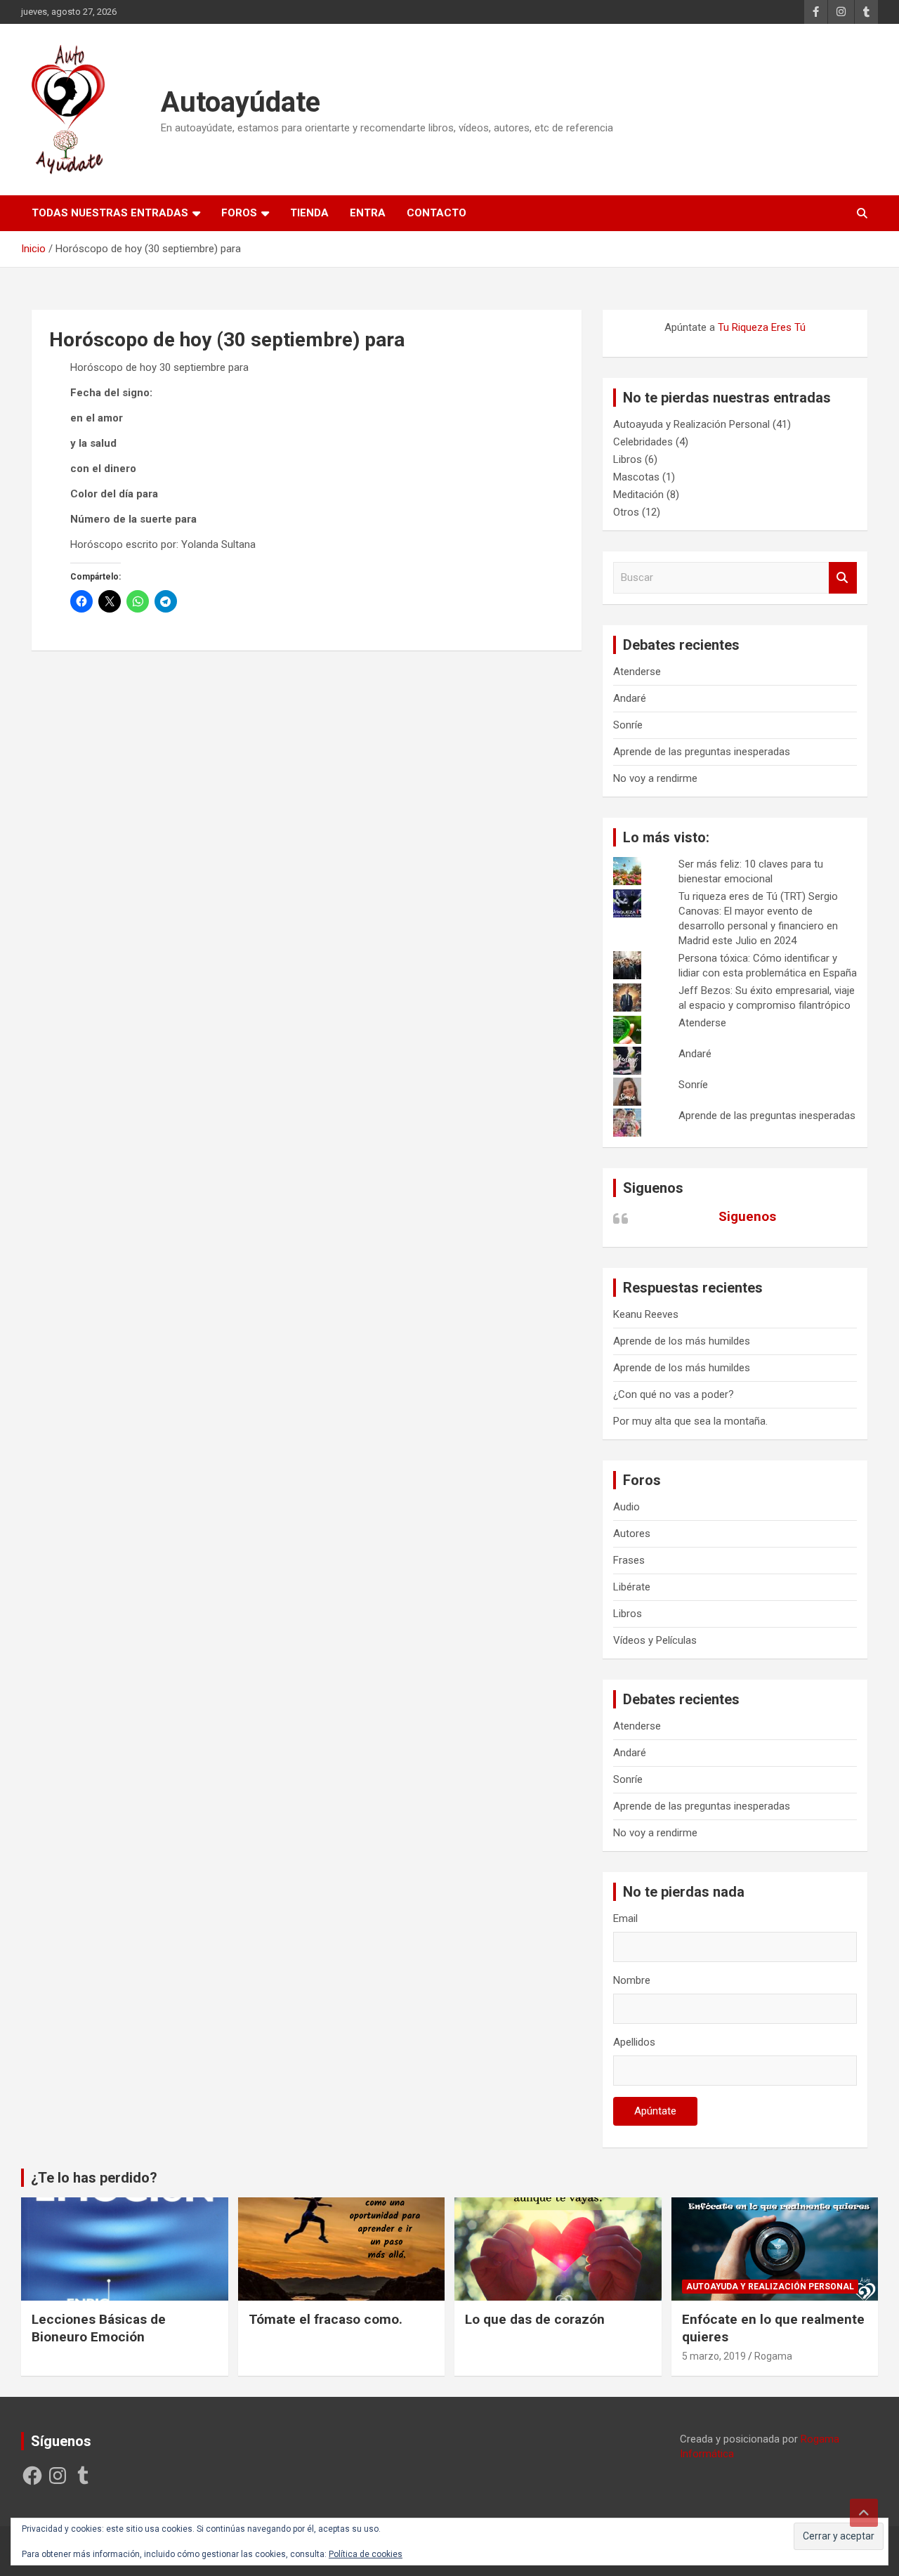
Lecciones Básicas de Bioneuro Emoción (99, 2328)
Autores (632, 1534)
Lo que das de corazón (535, 2319)
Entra (368, 213)
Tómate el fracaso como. (326, 2319)
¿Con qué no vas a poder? (674, 1394)
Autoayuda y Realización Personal (691, 424)
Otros (626, 512)
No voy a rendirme (655, 778)
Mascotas (636, 477)
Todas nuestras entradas (110, 213)
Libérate (632, 1587)
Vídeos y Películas (655, 1640)
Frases (629, 1560)
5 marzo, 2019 (714, 2356)
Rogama (773, 2356)
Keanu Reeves (646, 1314)
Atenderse (637, 672)
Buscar (843, 578)
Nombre (632, 1980)
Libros (628, 459)
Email (625, 1918)
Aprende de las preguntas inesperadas (702, 752)
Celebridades (643, 442)
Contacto (437, 213)
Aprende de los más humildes (682, 1341)
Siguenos (653, 1188)
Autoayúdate (241, 102)
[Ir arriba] (864, 2513)
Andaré (630, 698)
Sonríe (628, 725)
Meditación (638, 495)
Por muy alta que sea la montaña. (690, 1421)
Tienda (309, 213)
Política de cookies (366, 2554)
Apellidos (634, 2042)
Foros (239, 213)
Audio (626, 1507)
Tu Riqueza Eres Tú (762, 327)
